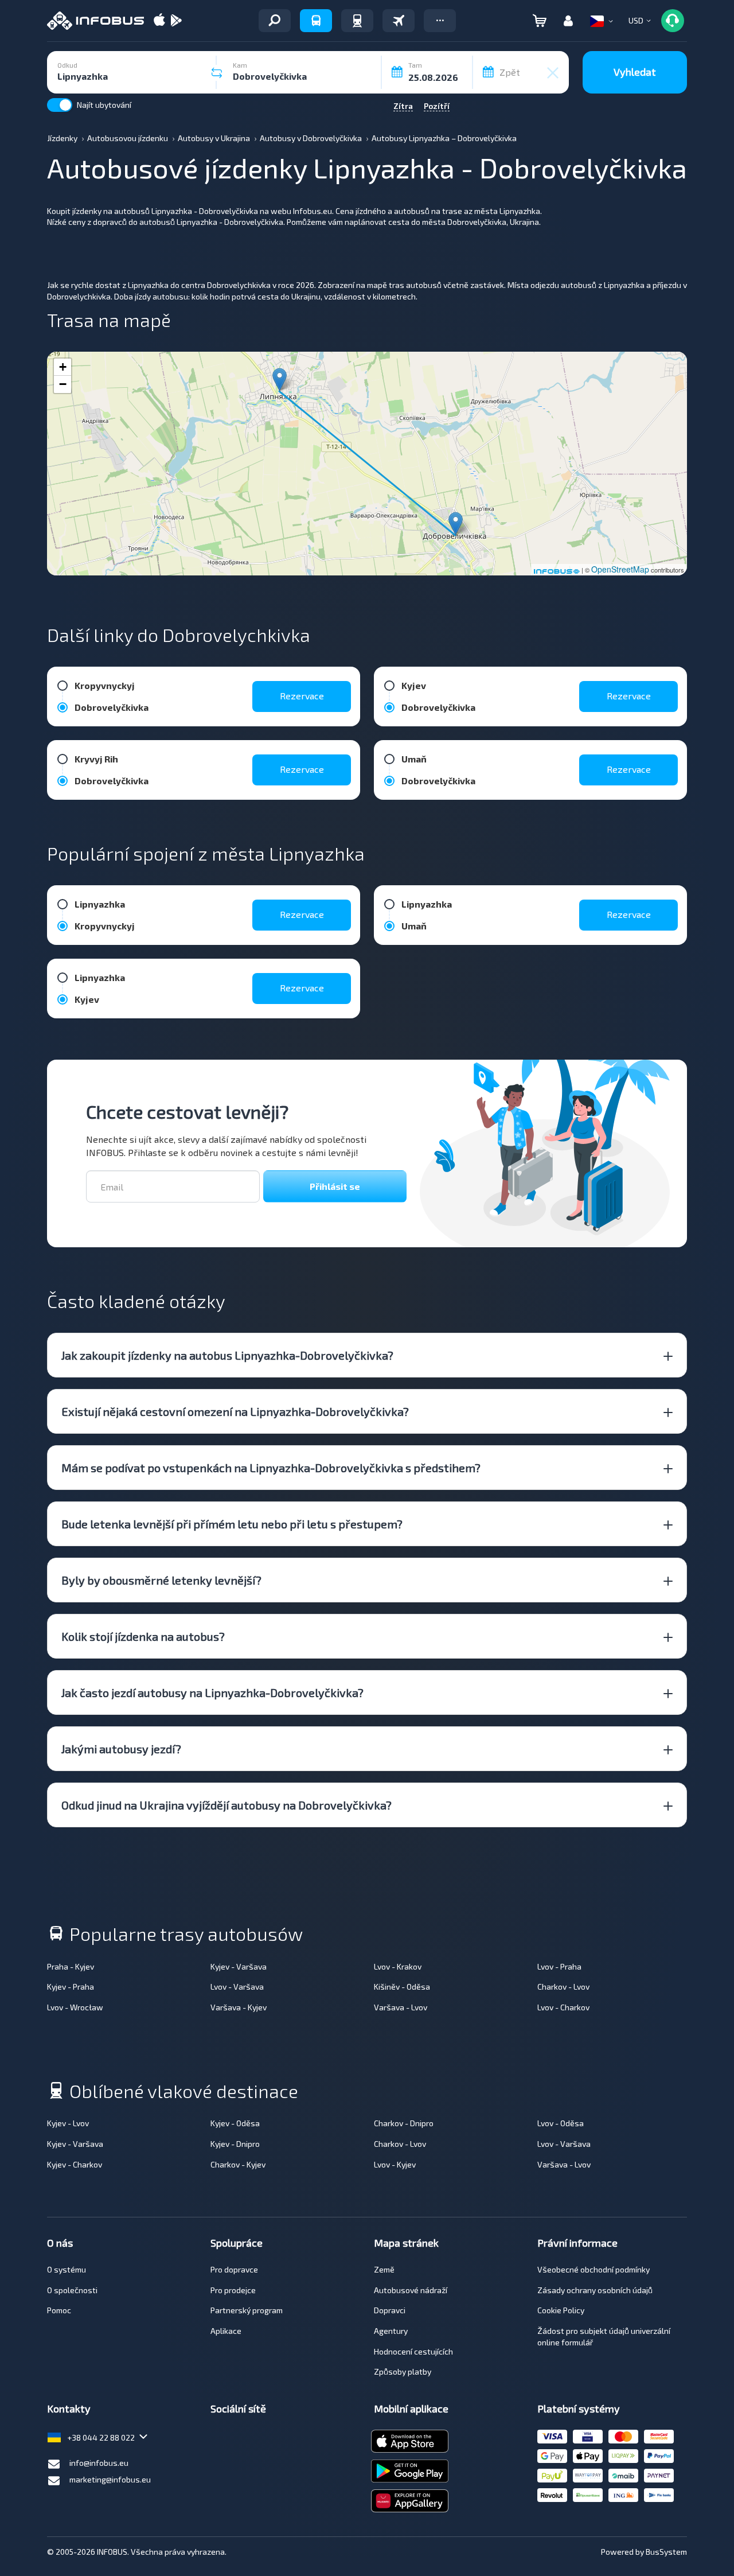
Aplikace (226, 2331)
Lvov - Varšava (237, 1987)
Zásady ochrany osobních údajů (595, 2290)
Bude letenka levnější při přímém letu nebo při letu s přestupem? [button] (232, 1524)
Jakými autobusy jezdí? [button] (121, 1749)
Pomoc (59, 2310)
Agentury (391, 2331)
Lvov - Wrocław (75, 2007)
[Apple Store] (159, 21)
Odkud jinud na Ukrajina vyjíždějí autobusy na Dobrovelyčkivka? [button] (227, 1805)
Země (384, 2269)
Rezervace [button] (302, 696)
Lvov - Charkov (563, 2007)
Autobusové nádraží (411, 2290)
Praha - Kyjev (71, 1966)
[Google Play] (176, 21)
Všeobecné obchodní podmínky (594, 2269)
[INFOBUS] (95, 21)
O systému (67, 2269)
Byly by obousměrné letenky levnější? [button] (161, 1580)
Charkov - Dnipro (404, 2123)
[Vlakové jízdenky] (357, 21)
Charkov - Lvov (563, 1987)
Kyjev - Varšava (239, 1966)
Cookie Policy (561, 2310)
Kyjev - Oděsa (235, 2123)
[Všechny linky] (275, 21)
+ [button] (63, 367)
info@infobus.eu (99, 2463)
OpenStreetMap (620, 569)
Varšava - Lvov (401, 2007)
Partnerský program (247, 2310)
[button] (440, 21)
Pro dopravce (234, 2269)
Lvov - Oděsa (561, 2123)
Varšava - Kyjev (239, 2007)
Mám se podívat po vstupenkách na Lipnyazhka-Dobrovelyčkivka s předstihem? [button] (271, 1468)
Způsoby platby (403, 2371)
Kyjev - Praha (71, 1987)
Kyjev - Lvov (68, 2123)
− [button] (63, 384)
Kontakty (69, 2408)
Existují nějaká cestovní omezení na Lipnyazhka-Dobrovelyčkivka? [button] (235, 1411)
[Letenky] (399, 21)
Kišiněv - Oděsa (402, 1987)
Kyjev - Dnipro (235, 2144)
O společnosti (72, 2290)
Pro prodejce (233, 2290)
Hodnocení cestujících (413, 2351)
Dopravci (390, 2310)
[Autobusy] (316, 21)
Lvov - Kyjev (395, 2164)
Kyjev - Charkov (75, 2164)
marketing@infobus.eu (110, 2479)
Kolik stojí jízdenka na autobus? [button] (143, 1636)
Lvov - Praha (559, 1966)
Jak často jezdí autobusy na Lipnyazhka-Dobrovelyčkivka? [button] (212, 1692)
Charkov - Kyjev (238, 2164)
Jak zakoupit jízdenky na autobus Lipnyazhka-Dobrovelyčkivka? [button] (227, 1355)
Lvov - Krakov (398, 1966)
